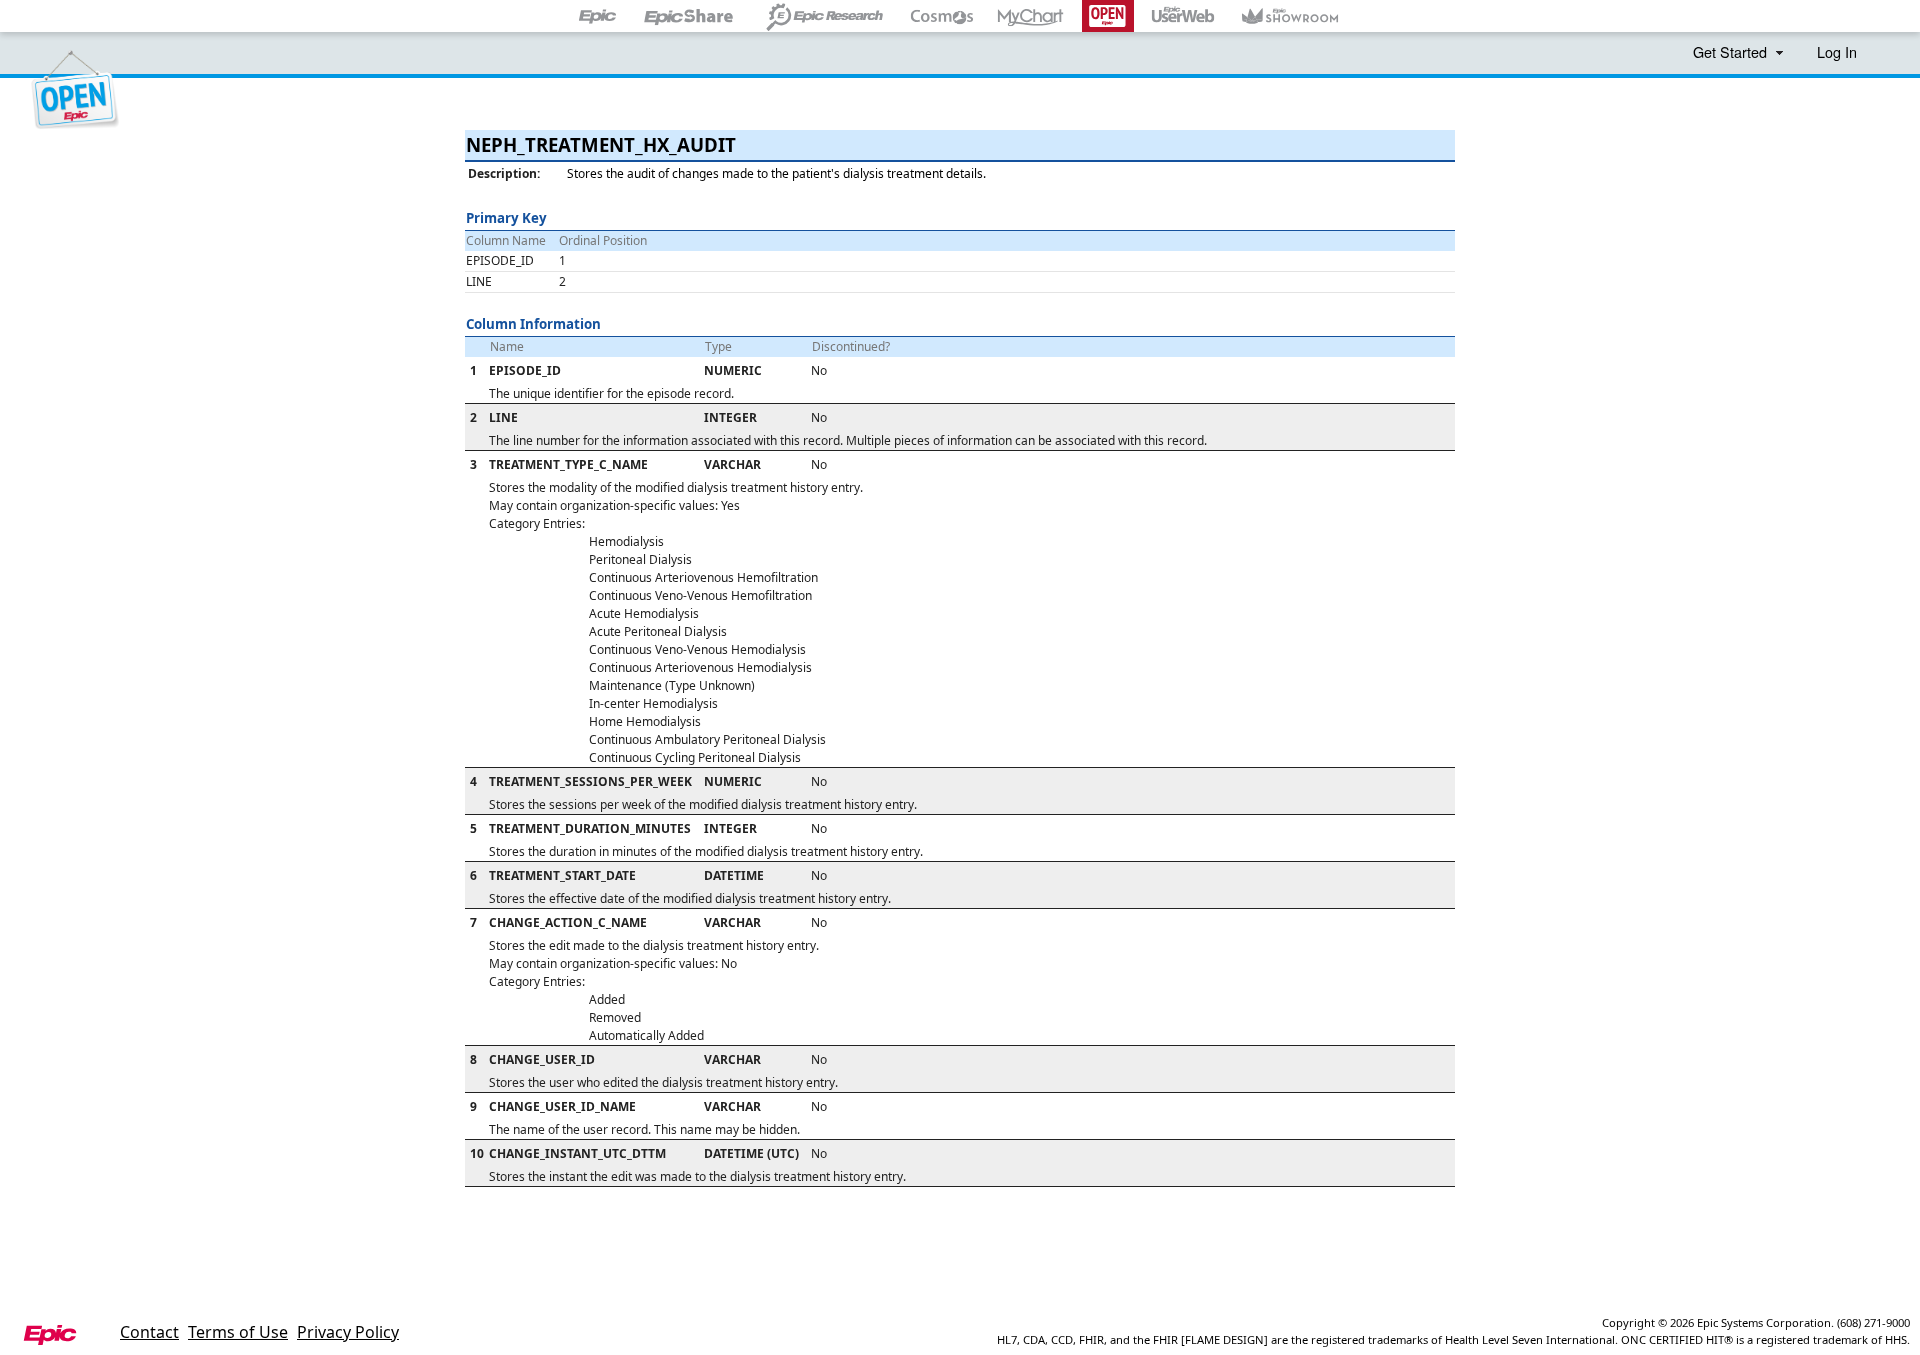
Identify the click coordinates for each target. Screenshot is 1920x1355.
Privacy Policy (348, 1332)
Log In (1837, 51)
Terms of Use (238, 1332)
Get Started (1732, 51)
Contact (149, 1332)
